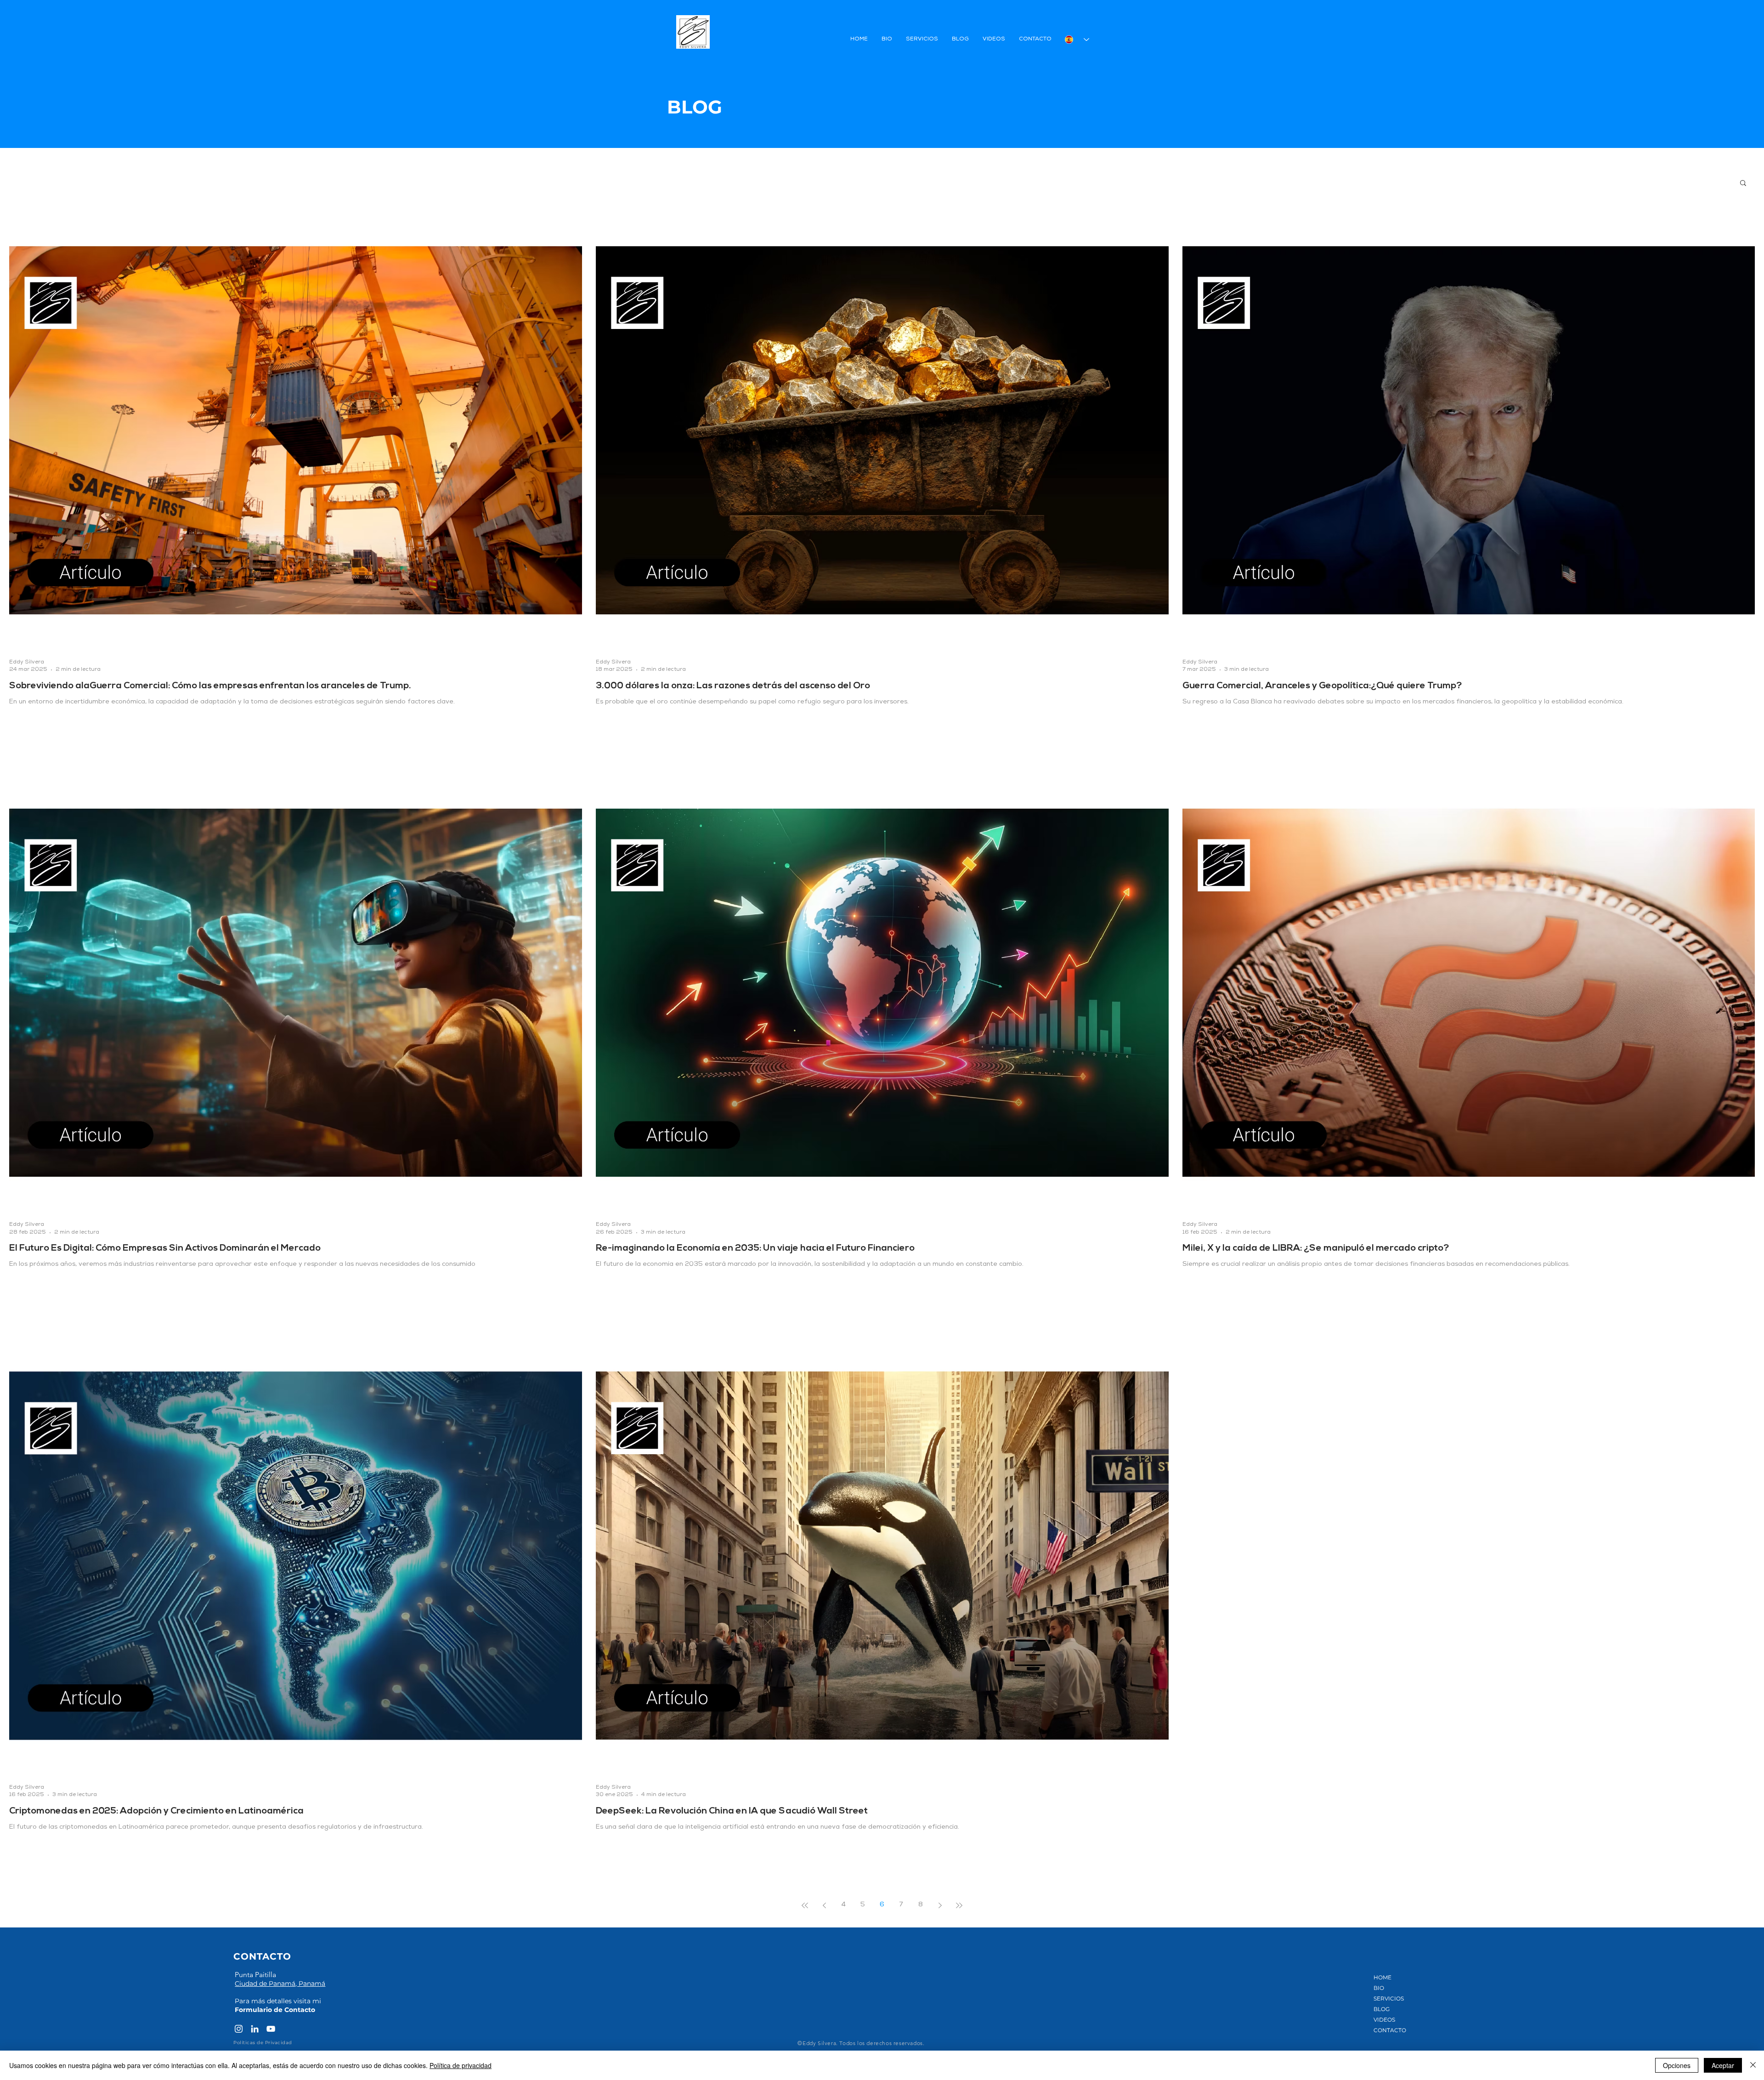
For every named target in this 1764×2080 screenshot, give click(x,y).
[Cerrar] (1753, 2065)
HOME (1382, 1977)
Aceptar (1723, 2065)
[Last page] (959, 1905)
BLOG (1382, 2009)
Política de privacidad (461, 2065)
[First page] (805, 1905)
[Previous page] (824, 1905)
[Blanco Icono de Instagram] (239, 2029)
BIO (1379, 1988)
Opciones (1677, 2065)
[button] (1743, 184)
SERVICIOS (1389, 1998)
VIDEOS (1384, 2020)
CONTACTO (1390, 2030)
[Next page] (940, 1905)
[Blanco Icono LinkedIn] (255, 2029)
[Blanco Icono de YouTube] (271, 2029)
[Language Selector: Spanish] (1077, 40)
